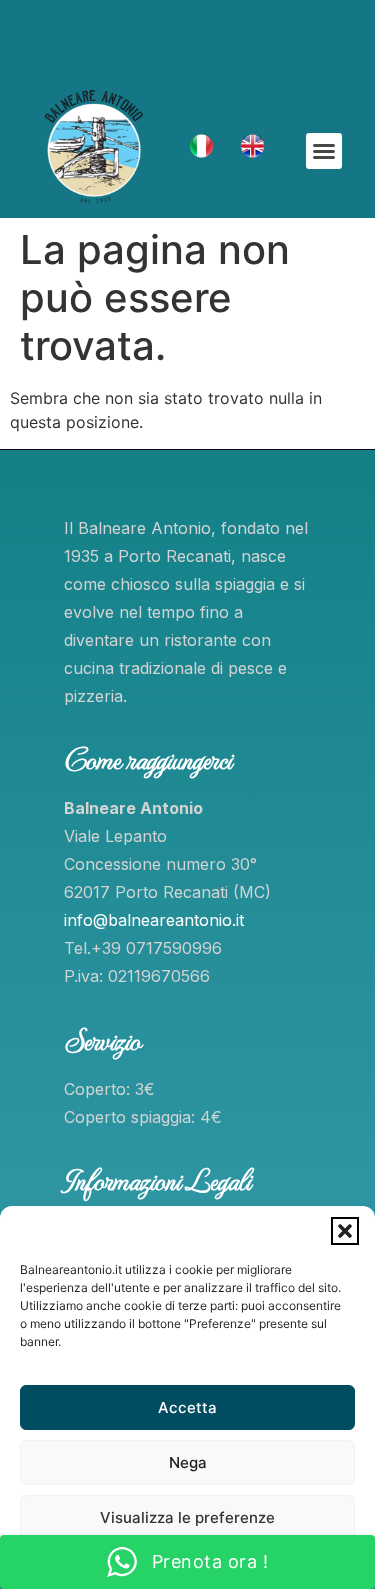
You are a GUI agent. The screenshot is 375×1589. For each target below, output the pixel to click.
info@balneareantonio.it (154, 920)
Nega (188, 1462)
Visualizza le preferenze (187, 1517)
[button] (345, 1231)
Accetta (187, 1407)
